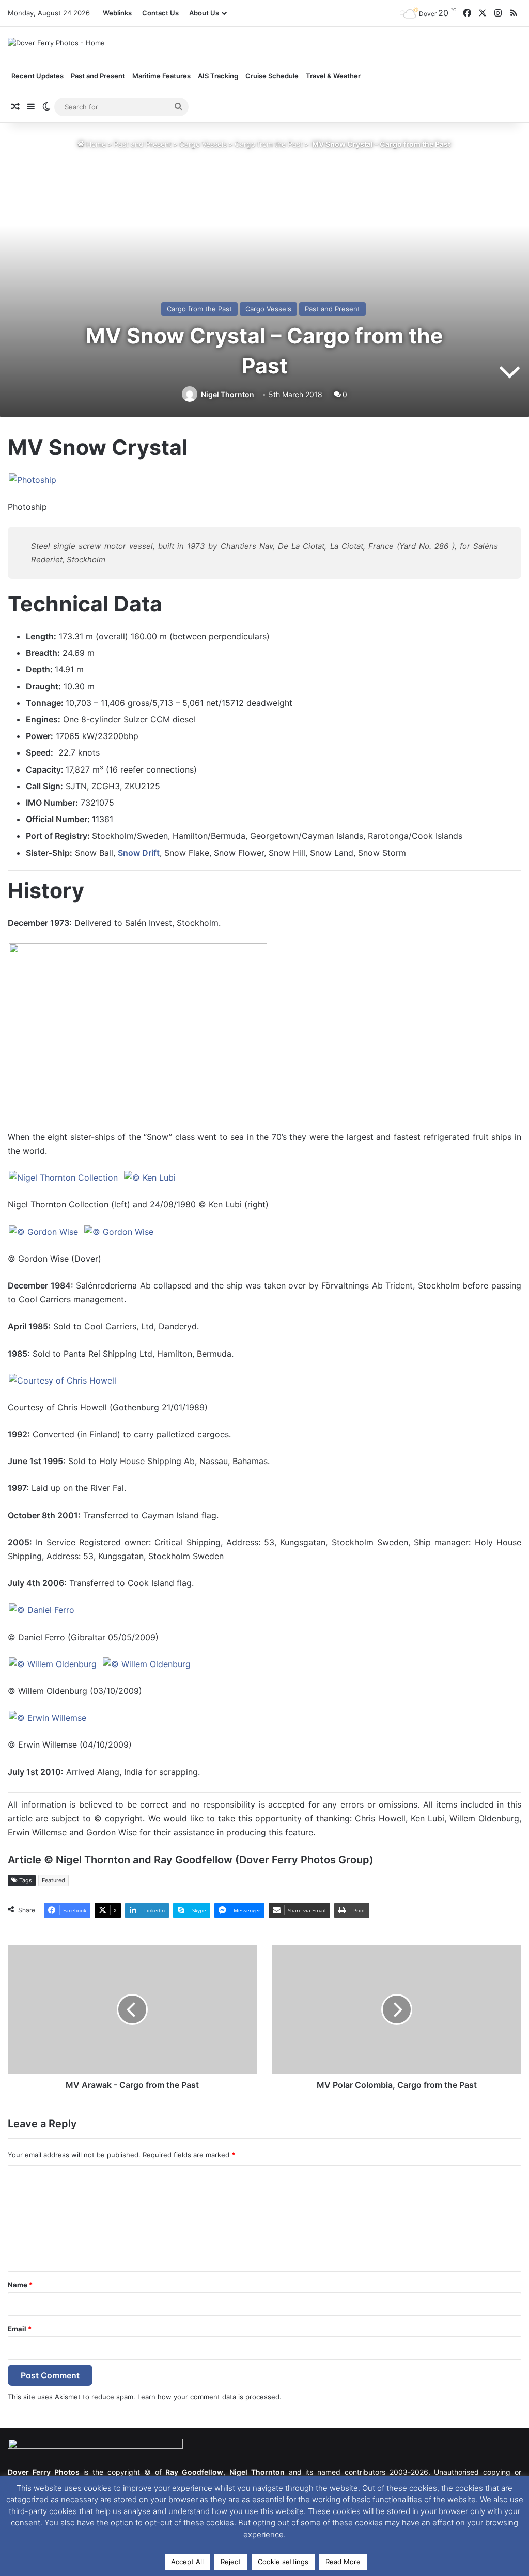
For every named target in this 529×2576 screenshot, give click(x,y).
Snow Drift (139, 853)
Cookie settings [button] (283, 2562)
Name (20, 2285)
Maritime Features (161, 76)
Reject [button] (231, 2562)
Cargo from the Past (269, 144)
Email (20, 2329)
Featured (53, 1880)
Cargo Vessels (203, 144)
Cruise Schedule (272, 76)
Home (95, 144)
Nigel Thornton (228, 394)
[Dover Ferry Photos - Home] (56, 43)
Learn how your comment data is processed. (209, 2397)
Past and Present (143, 144)
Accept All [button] (187, 2562)
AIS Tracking (218, 76)
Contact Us (160, 13)
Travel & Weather (333, 76)
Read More (343, 2562)
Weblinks (117, 13)
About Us (204, 13)
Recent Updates (37, 76)
